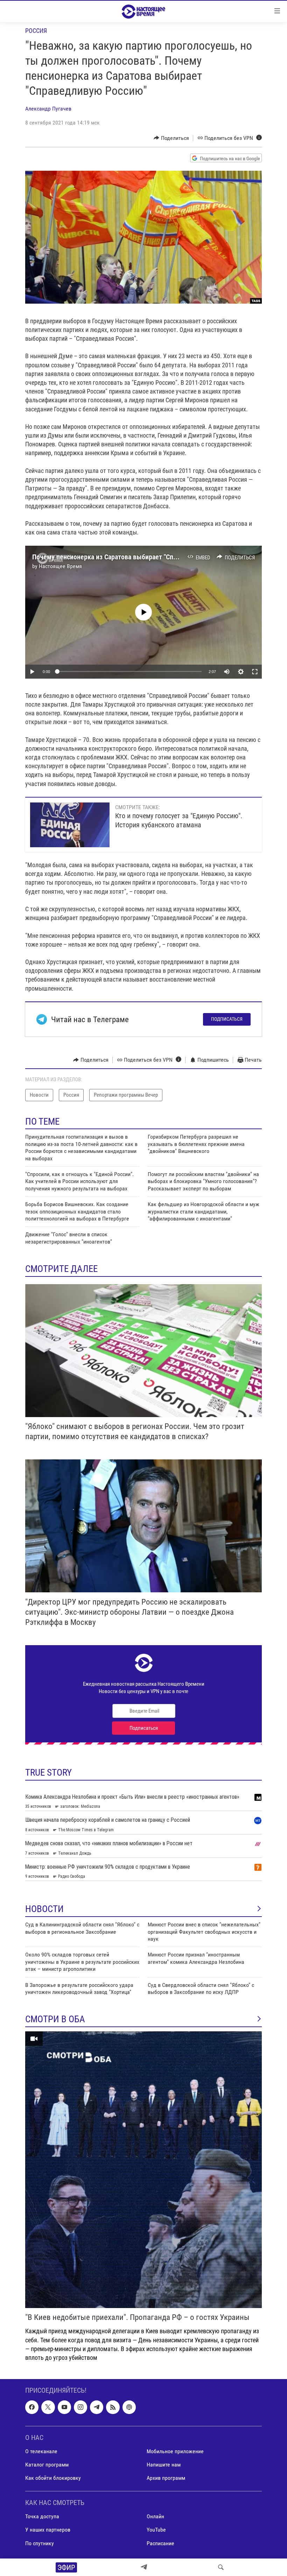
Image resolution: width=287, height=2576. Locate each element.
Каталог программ (47, 2465)
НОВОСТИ (44, 1909)
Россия (36, 31)
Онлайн (155, 2517)
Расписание (160, 2543)
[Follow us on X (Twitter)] (48, 2407)
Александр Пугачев (48, 109)
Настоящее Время (60, 566)
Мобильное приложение (175, 2451)
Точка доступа (42, 2517)
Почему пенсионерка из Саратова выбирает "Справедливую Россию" (134, 557)
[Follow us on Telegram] (97, 2407)
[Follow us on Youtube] (64, 2407)
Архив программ (166, 2478)
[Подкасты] (129, 2407)
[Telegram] (144, 2567)
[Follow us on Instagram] (80, 2407)
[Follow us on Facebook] (32, 2407)
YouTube (156, 2530)
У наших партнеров (48, 2530)
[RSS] (113, 2407)
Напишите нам (164, 2465)
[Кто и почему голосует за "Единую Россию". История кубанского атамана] (70, 825)
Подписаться (227, 1019)
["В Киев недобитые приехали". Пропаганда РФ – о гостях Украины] (143, 2170)
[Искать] (221, 2567)
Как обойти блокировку (53, 2478)
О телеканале (41, 2451)
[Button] (171, 138)
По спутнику (40, 2543)
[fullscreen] (255, 672)
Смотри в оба (55, 2019)
